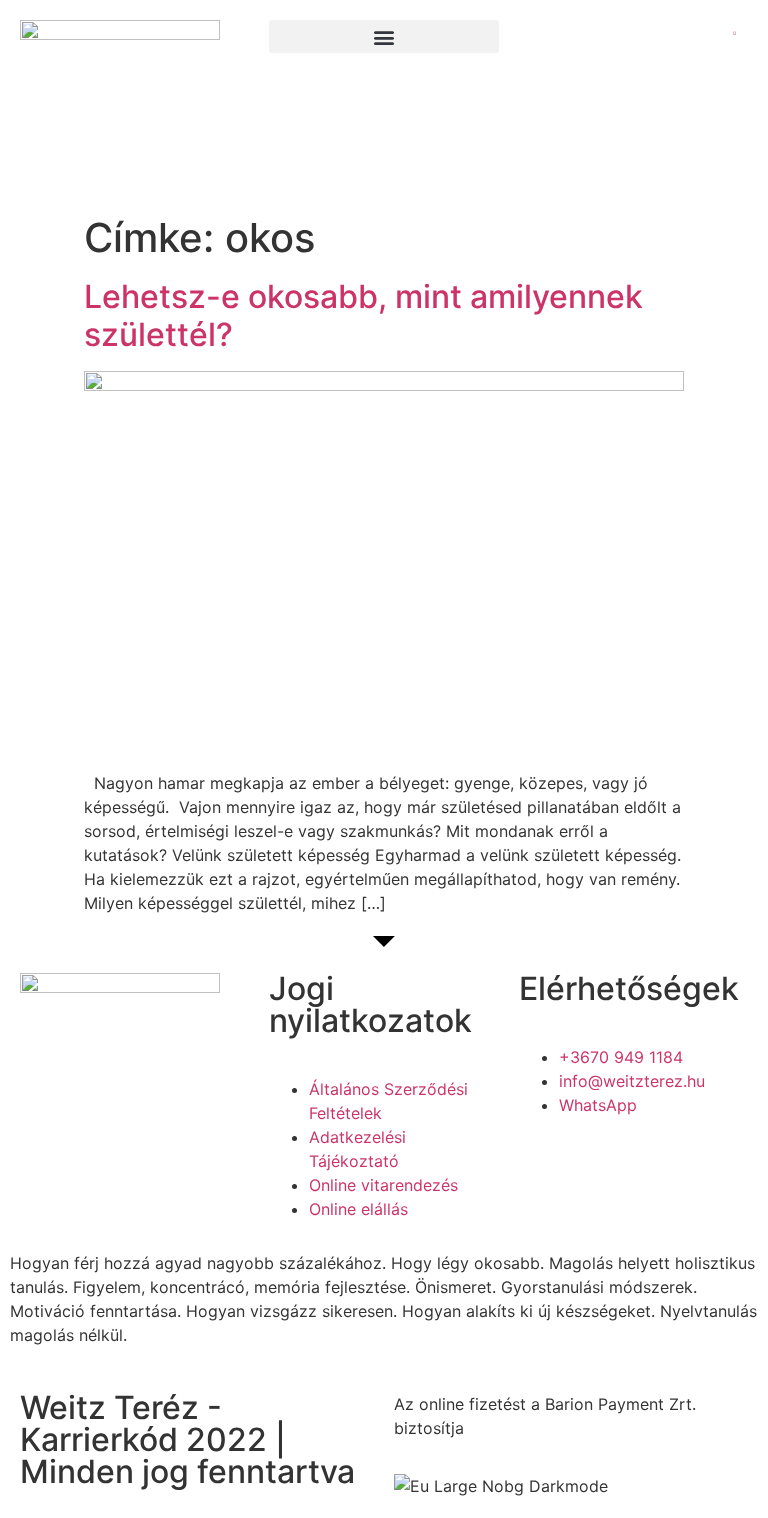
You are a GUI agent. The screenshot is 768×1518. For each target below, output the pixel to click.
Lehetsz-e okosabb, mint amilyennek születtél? (363, 315)
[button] (383, 36)
